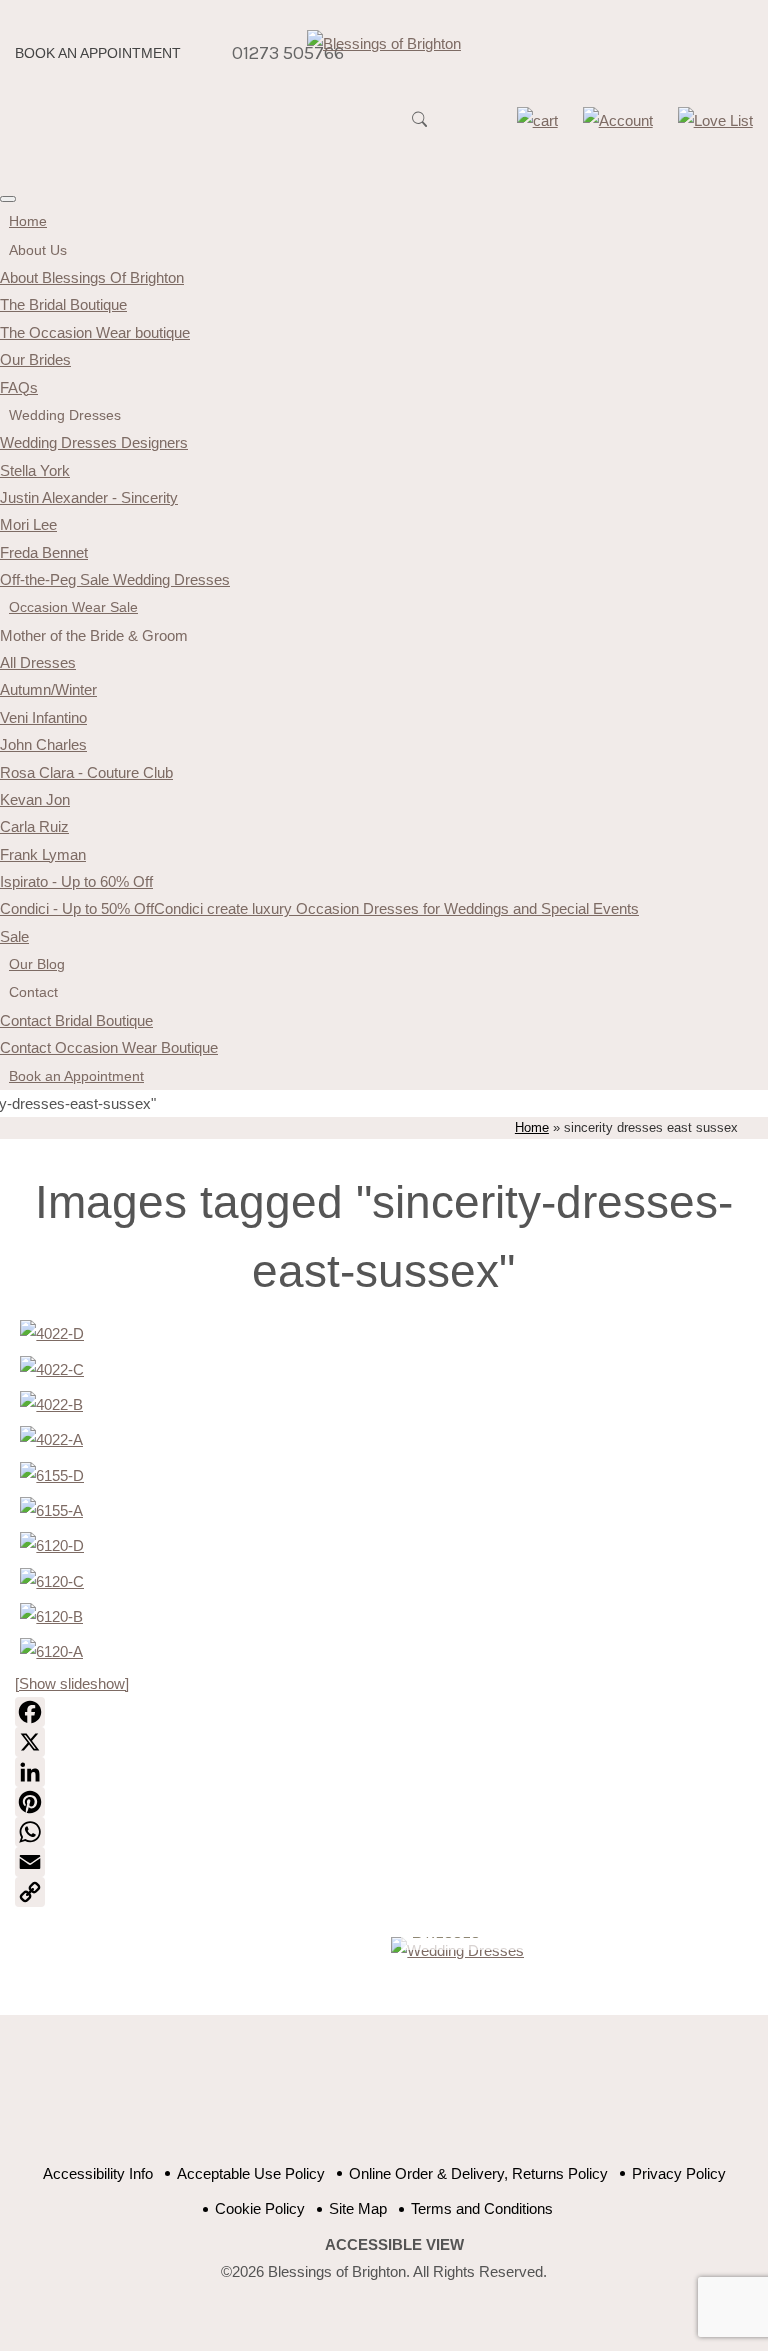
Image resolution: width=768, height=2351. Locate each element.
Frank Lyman (43, 854)
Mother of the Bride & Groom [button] (94, 635)
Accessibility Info (98, 2173)
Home (28, 221)
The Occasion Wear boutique (95, 332)
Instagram (466, 2100)
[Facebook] (383, 1712)
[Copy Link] (383, 1892)
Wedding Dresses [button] (65, 415)
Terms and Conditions (482, 2208)
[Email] (383, 1862)
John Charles (43, 744)
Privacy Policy (679, 2173)
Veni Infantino (43, 717)
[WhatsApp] (383, 1832)
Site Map (358, 2208)
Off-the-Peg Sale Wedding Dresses (115, 579)
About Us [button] (38, 250)
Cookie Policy (260, 2208)
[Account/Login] (618, 120)
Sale (14, 936)
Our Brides (35, 359)
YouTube (366, 2100)
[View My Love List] (715, 120)
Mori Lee (28, 524)
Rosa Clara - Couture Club (86, 772)
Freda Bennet (44, 552)
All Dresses (38, 662)
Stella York (35, 470)
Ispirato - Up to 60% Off (76, 881)
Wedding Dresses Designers (94, 442)
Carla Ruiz (34, 826)
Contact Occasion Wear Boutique (109, 1047)
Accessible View (394, 2244)
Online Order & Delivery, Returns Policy (478, 2173)
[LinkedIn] (383, 1772)
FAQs (19, 387)
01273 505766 (288, 53)
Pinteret (416, 2100)
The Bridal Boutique (63, 304)
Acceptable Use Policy (251, 2173)
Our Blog (37, 964)
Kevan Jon (35, 799)
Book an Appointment (98, 53)
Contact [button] (33, 992)
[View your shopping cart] (537, 120)
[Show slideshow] (72, 1683)
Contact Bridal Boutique (76, 1020)
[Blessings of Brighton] (384, 43)
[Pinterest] (383, 1802)
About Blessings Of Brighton (92, 277)
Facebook (316, 2100)
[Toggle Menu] (8, 199)
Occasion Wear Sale (73, 607)
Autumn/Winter (48, 689)
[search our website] (420, 129)
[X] (383, 1742)
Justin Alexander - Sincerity (89, 497)
